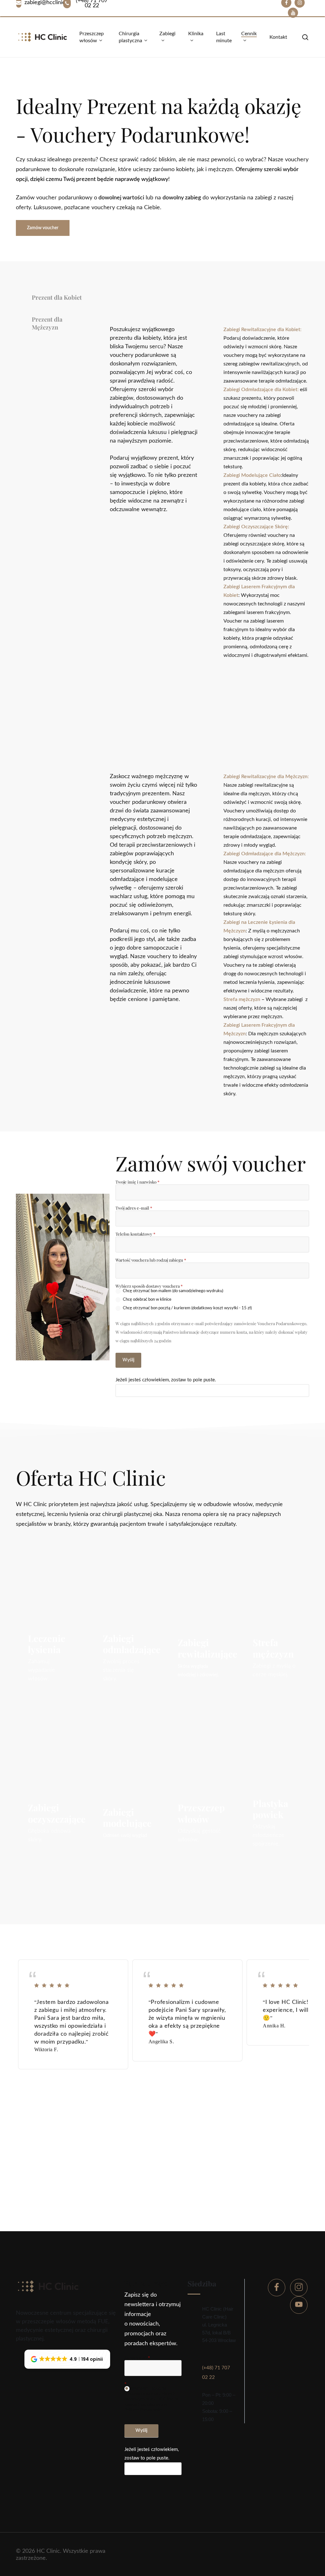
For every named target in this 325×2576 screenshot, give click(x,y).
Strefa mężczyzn (242, 999)
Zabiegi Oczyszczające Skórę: (256, 527)
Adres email (137, 2357)
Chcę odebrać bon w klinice (147, 1300)
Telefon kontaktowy (135, 1234)
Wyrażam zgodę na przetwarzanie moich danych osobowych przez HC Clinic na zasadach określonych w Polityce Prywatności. (151, 2400)
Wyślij (128, 1360)
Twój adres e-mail (134, 1208)
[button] (43, 228)
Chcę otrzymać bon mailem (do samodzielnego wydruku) (172, 1291)
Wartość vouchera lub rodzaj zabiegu (151, 1260)
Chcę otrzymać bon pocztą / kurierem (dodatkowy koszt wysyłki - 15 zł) (187, 1308)
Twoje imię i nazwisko (137, 1182)
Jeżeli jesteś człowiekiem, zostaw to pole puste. (166, 1380)
